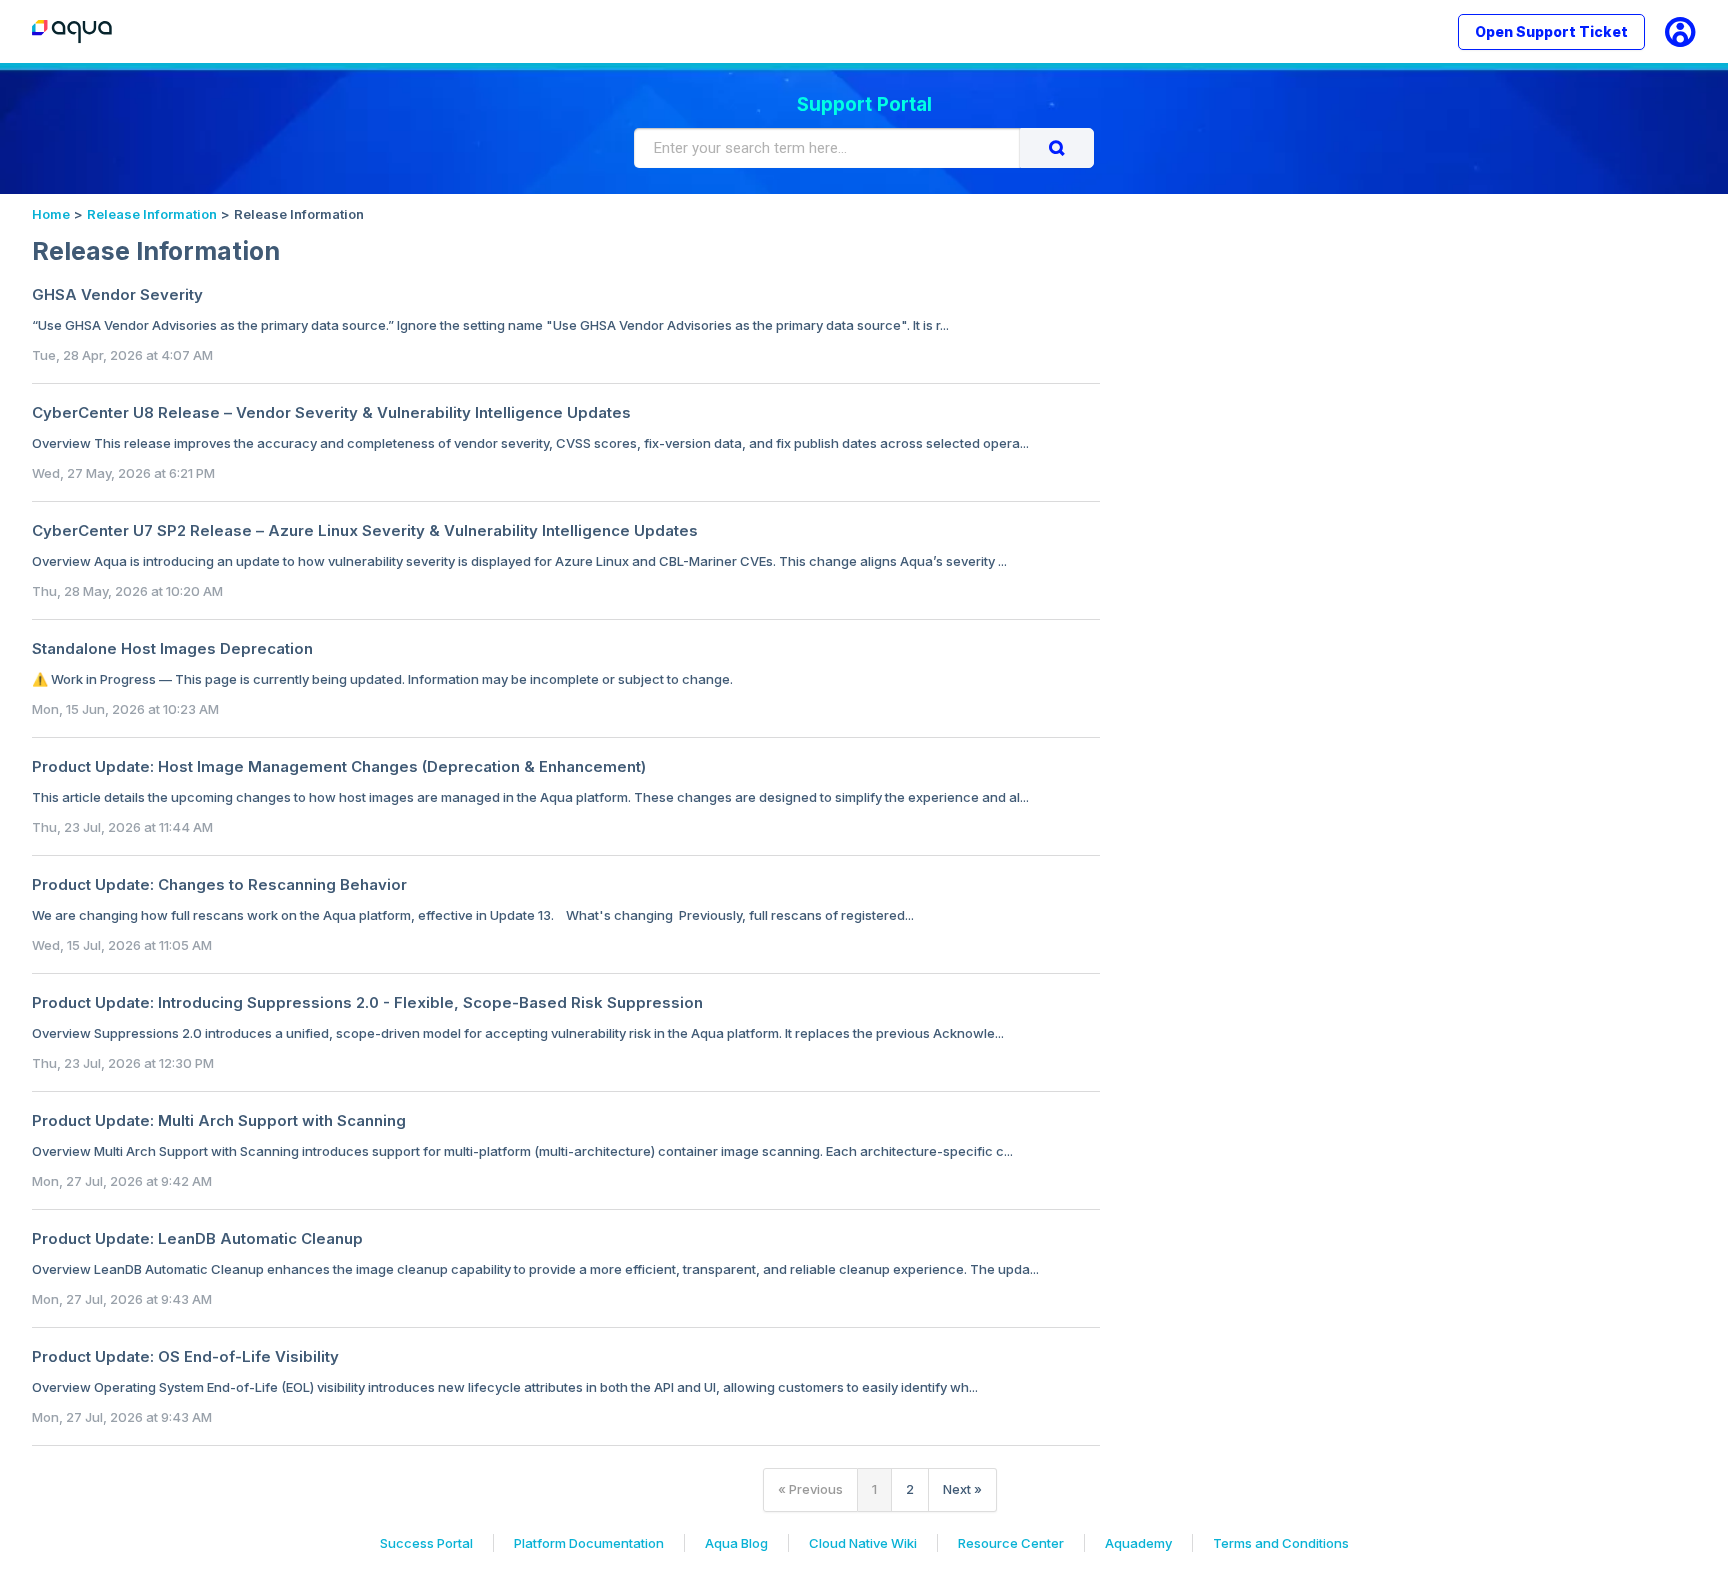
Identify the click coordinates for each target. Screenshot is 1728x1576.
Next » (962, 1489)
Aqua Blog (736, 1543)
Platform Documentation (589, 1543)
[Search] (1057, 148)
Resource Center (1011, 1543)
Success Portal (426, 1543)
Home (51, 214)
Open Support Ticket (1551, 31)
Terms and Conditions (1281, 1543)
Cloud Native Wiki (863, 1543)
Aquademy (1138, 1543)
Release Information (152, 214)
